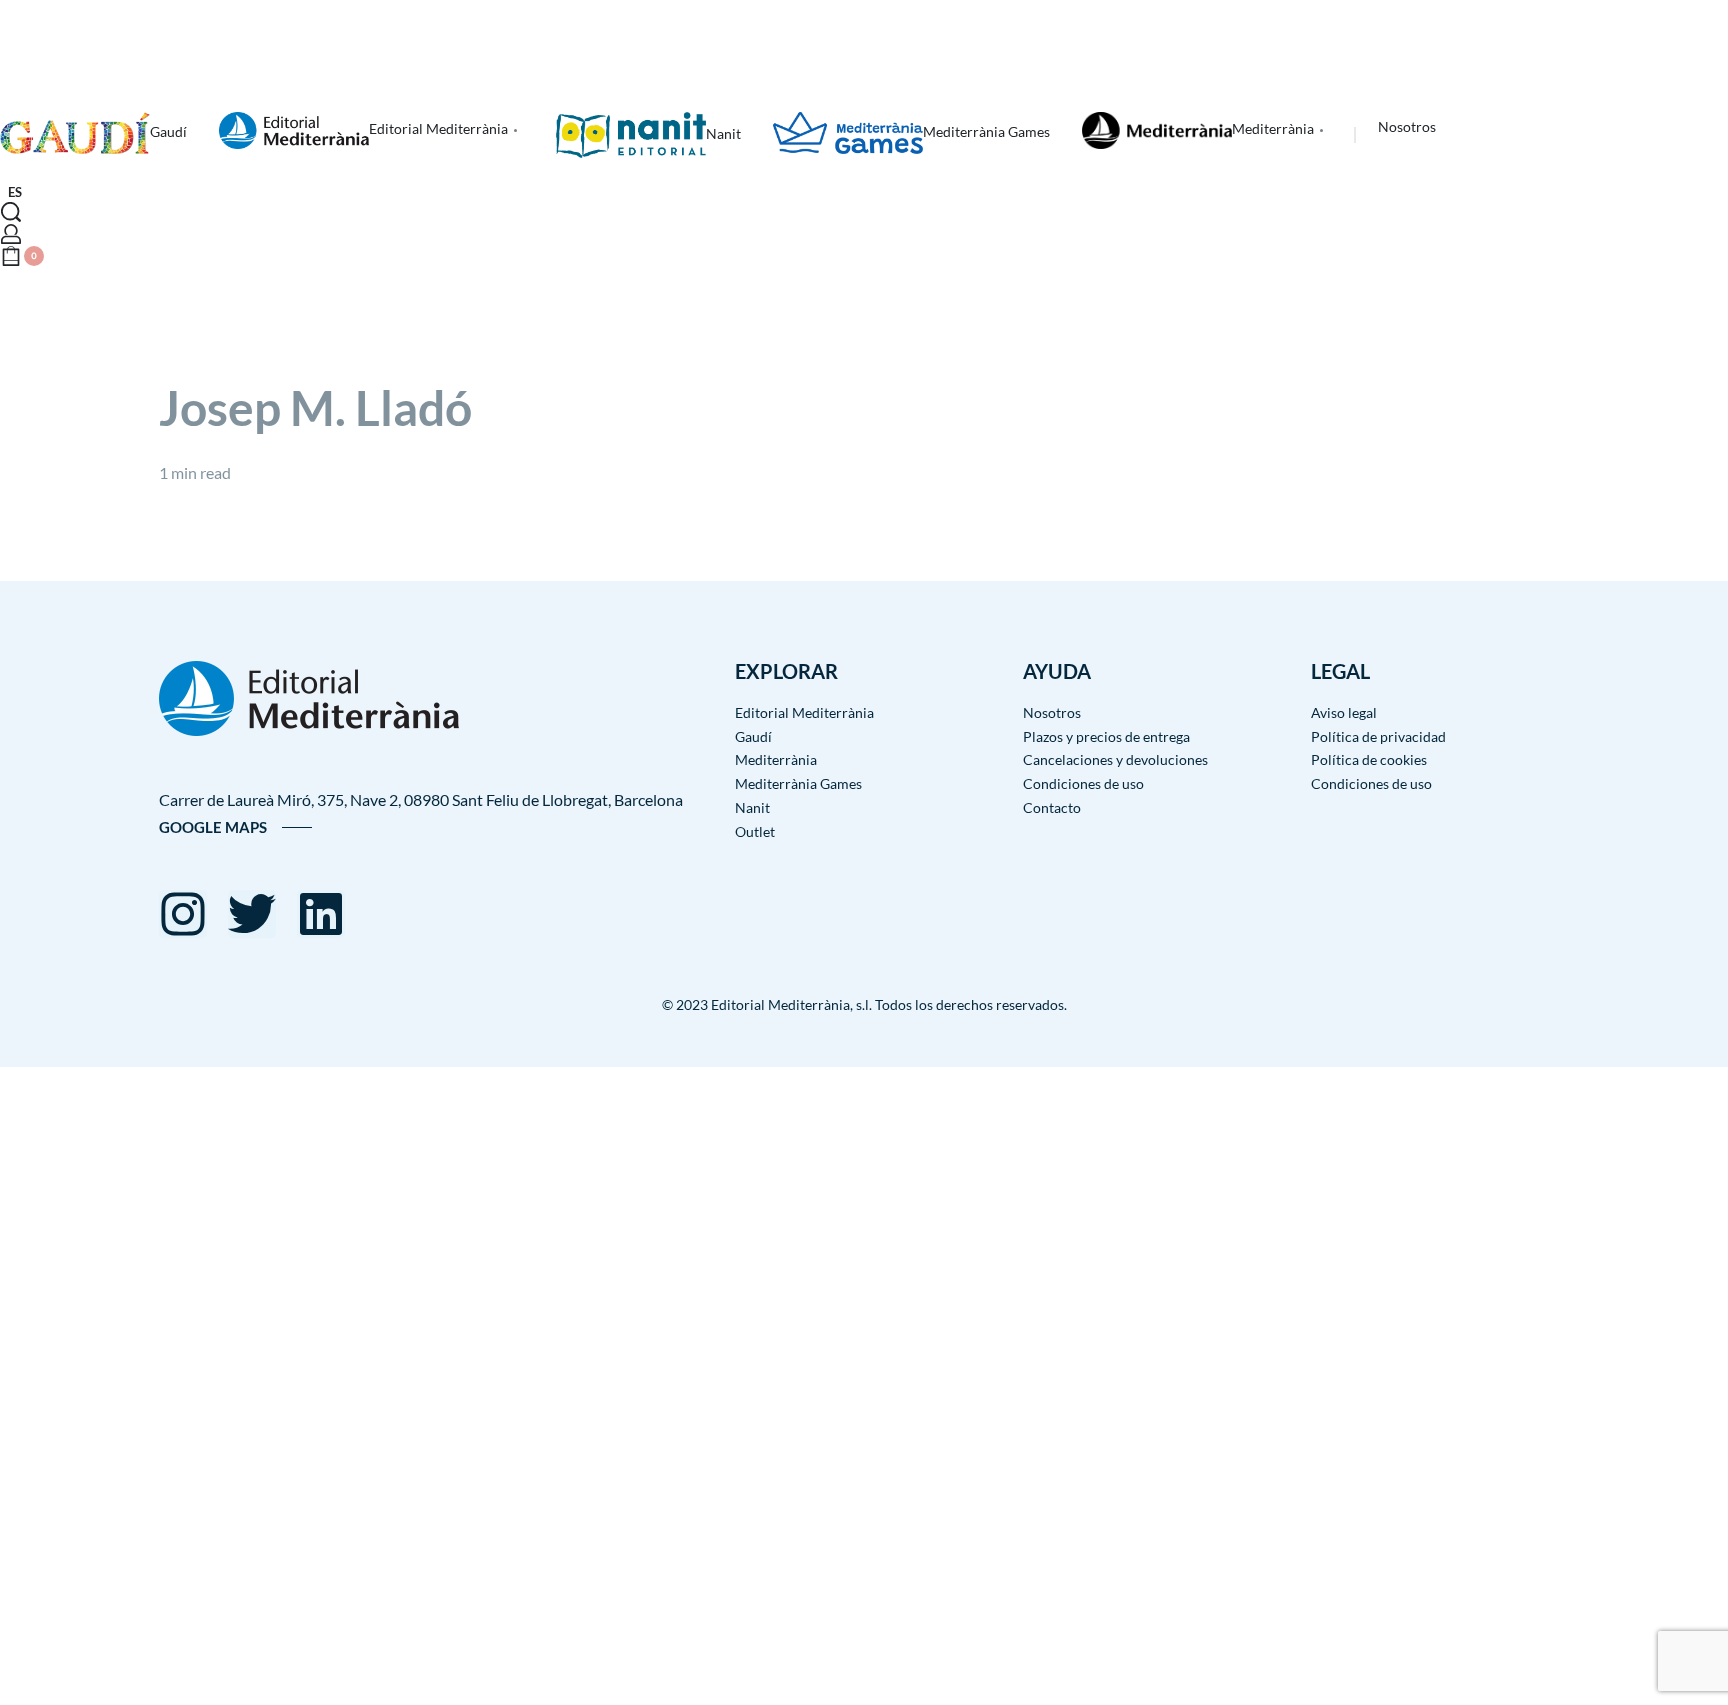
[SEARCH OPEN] (11, 212)
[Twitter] (252, 914)
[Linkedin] (321, 914)
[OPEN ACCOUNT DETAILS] (11, 234)
